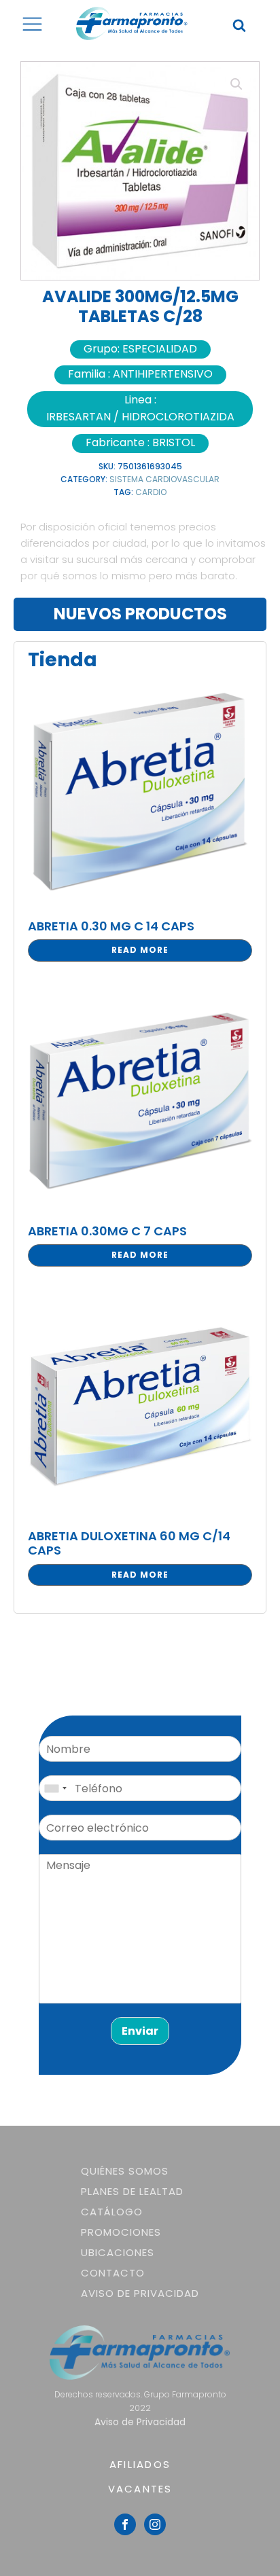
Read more (140, 950)
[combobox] (55, 1788)
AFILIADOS (140, 2464)
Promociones (121, 2232)
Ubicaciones (118, 2252)
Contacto (113, 2273)
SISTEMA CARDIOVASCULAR (164, 479)
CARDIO (151, 492)
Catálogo (112, 2212)
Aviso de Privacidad (140, 2293)
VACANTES (140, 2489)
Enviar (140, 2031)
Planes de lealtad (132, 2191)
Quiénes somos (125, 2171)
